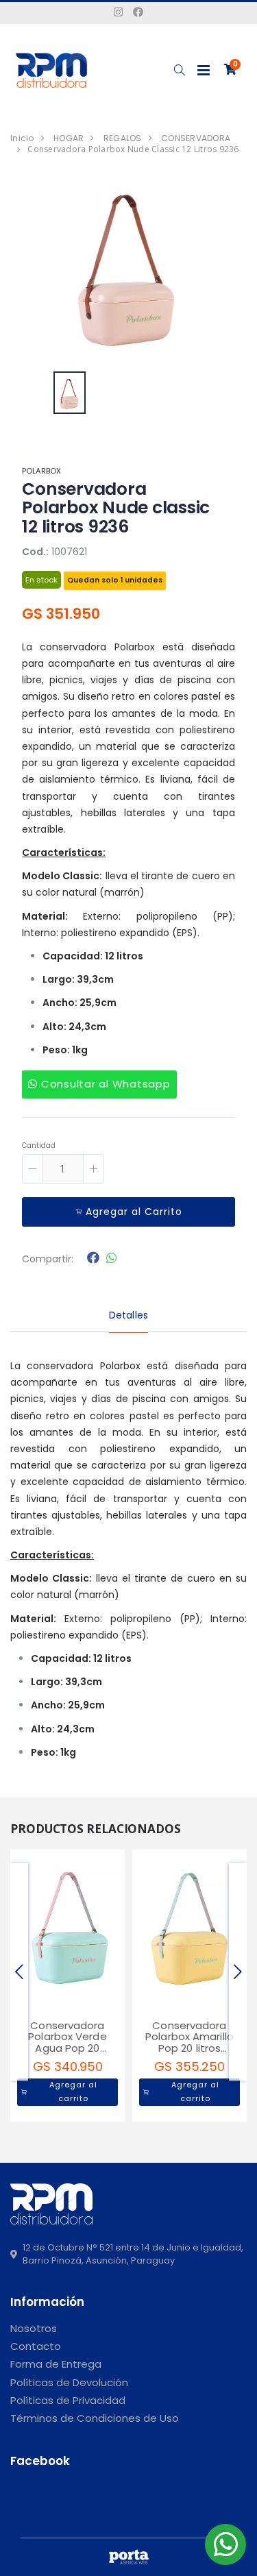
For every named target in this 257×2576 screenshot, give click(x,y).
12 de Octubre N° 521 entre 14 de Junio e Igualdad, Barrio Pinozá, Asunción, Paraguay (133, 2254)
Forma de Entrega (56, 2364)
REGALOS (123, 138)
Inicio (22, 138)
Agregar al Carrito (134, 1212)
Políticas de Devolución (69, 2382)
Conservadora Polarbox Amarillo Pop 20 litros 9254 (189, 2043)
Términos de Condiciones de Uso (95, 2418)
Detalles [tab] (128, 1315)
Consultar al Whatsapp (104, 1084)
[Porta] (128, 2557)
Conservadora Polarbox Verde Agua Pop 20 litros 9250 (67, 2043)
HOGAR (69, 138)
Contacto (36, 2346)
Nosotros (34, 2328)
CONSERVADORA (196, 138)
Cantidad (39, 1145)
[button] (179, 70)
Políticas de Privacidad (68, 2400)
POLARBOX (41, 471)
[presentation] (19, 1972)
